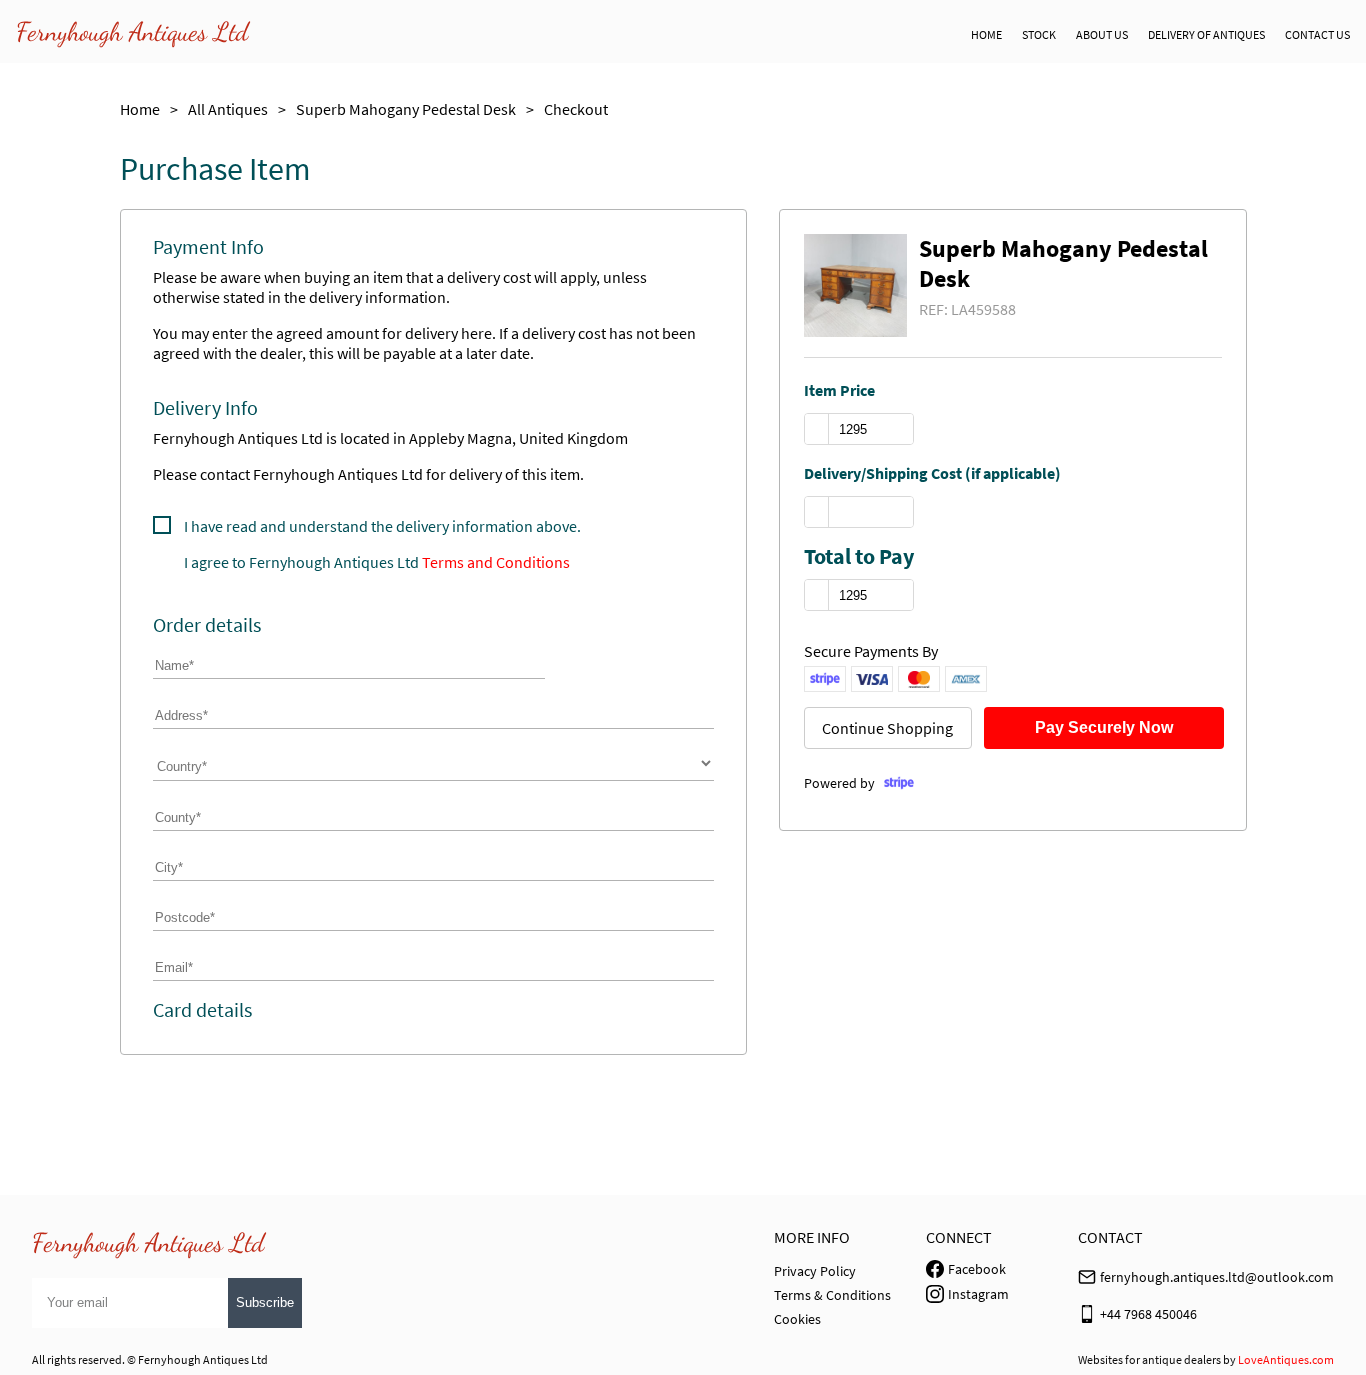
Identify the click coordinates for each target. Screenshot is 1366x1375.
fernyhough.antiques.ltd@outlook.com (1217, 1277)
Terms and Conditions (496, 562)
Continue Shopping (887, 728)
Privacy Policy (815, 1271)
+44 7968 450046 (1148, 1314)
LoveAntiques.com (1286, 1359)
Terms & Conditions (832, 1295)
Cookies (797, 1319)
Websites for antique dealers (1149, 1359)
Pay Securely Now (1104, 727)
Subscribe (265, 1302)
